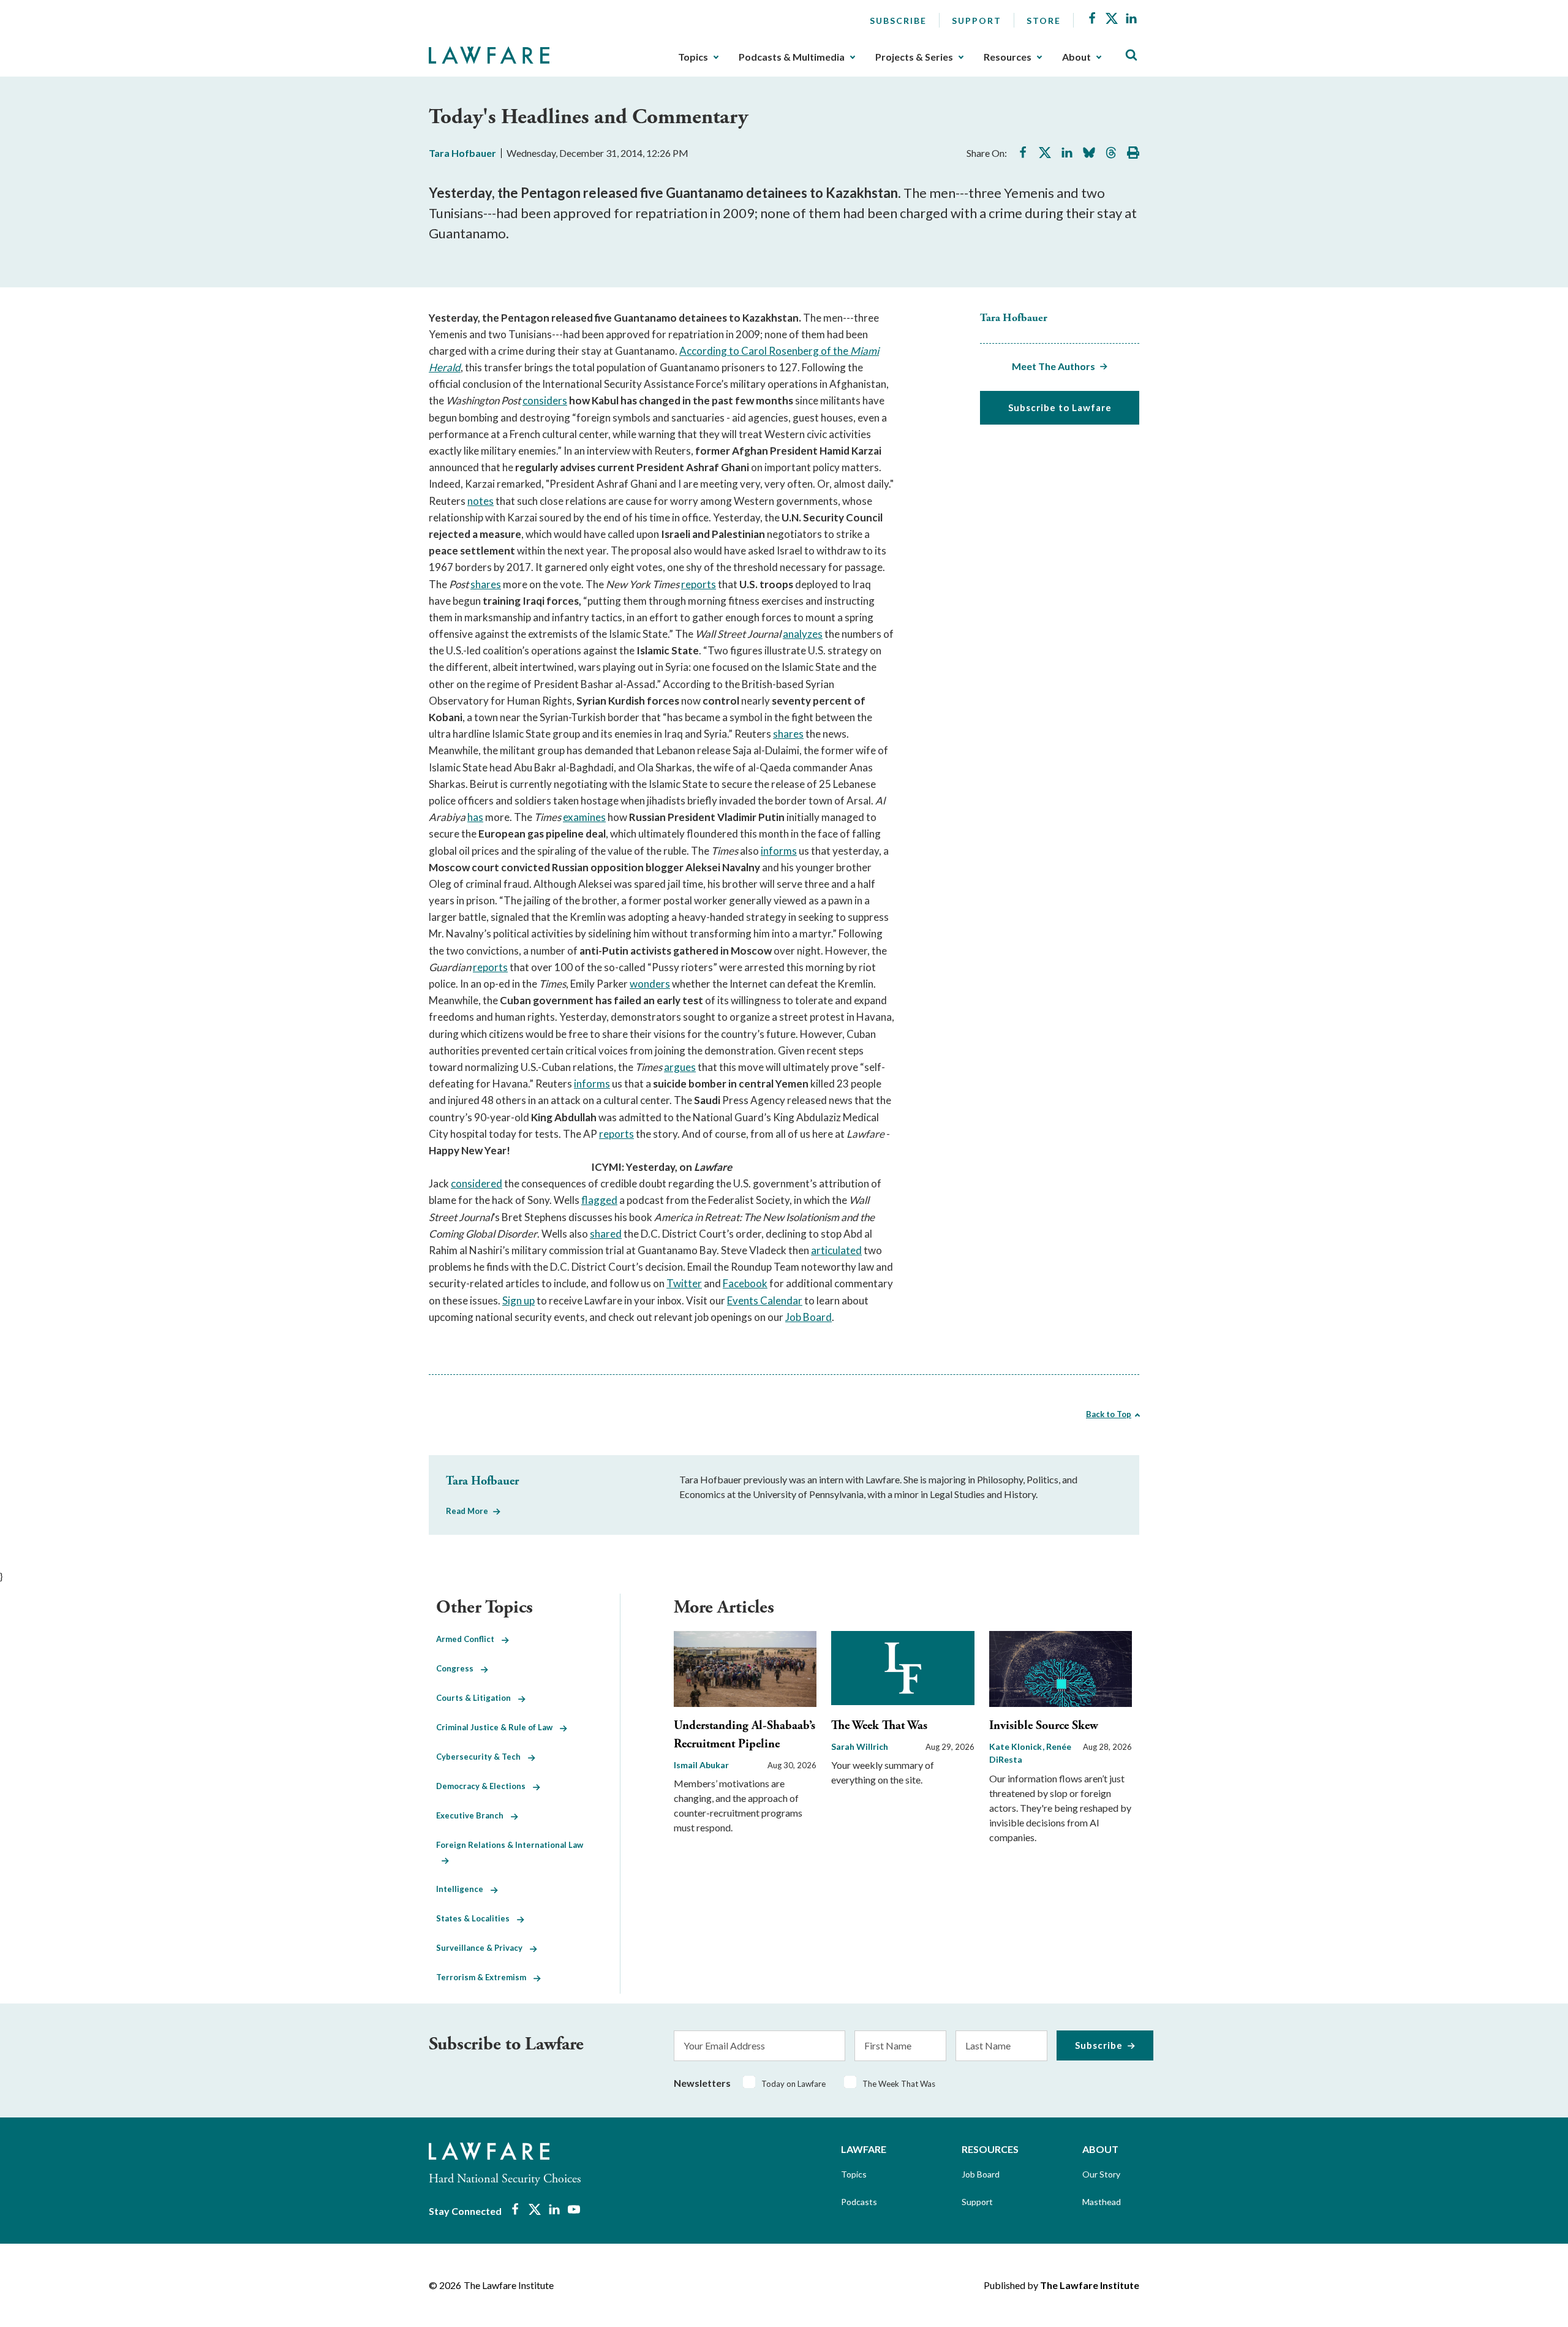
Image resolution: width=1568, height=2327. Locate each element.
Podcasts (859, 2202)
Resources (1008, 57)
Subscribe (898, 21)
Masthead (1102, 2202)
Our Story (1101, 2174)
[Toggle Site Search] (1131, 55)
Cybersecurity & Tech (482, 1757)
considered (477, 1183)
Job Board (809, 1317)
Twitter (684, 1283)
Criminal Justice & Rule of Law (498, 1727)
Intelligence (463, 1889)
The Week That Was (879, 1726)
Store (1044, 21)
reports (699, 584)
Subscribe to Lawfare (1060, 407)
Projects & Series (914, 57)
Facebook (745, 1283)
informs (779, 851)
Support (977, 21)
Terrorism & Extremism (485, 1977)
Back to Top (1109, 1414)
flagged (599, 1200)
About (1076, 57)
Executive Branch (473, 1815)
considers (545, 400)
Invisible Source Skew (1044, 1726)
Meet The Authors (1053, 366)
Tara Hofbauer (462, 153)
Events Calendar (765, 1300)
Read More (467, 1511)
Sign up (518, 1300)
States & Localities (477, 1918)
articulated (836, 1250)
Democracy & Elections (484, 1786)
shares (486, 584)
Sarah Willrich (860, 1746)
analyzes (803, 634)
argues (680, 1067)
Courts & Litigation (477, 1698)
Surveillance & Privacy (483, 1948)
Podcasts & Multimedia (792, 57)
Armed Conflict (469, 1639)
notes (481, 501)
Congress (458, 1668)
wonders (650, 984)
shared (606, 1234)
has (475, 817)
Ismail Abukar (701, 1765)
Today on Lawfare (793, 2084)
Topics (693, 57)
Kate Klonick (1016, 1746)
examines (584, 817)
